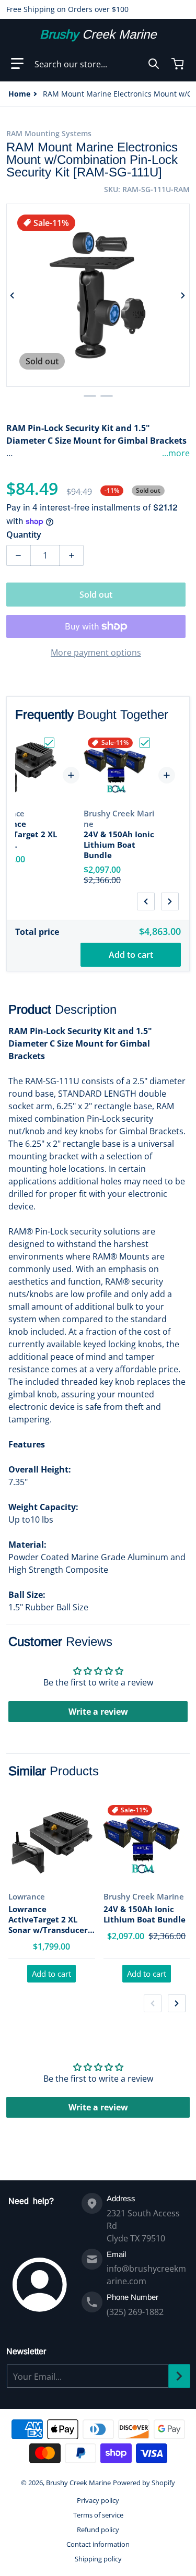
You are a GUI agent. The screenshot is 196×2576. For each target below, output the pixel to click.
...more (176, 453)
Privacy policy (98, 2500)
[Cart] (179, 64)
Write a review (98, 1712)
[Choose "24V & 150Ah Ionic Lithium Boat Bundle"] (145, 743)
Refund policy (98, 2530)
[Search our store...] (154, 64)
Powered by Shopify (144, 2483)
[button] (17, 64)
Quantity (24, 535)
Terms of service (98, 2515)
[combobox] (97, 64)
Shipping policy (98, 2559)
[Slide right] (183, 295)
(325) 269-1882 (135, 2312)
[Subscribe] (179, 2376)
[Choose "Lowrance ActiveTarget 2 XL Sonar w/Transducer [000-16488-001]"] (49, 743)
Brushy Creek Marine (78, 2483)
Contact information (98, 2544)
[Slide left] (13, 295)
